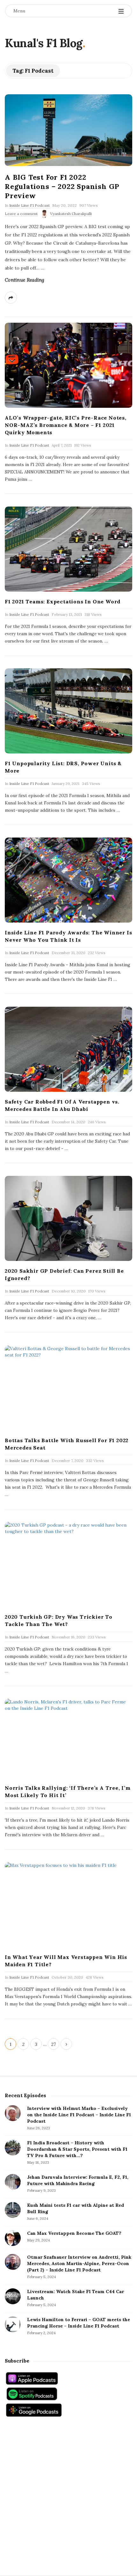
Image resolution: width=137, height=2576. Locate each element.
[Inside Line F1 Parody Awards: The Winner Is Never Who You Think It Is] (68, 880)
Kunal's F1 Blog (44, 43)
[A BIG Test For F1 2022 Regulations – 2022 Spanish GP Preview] (68, 130)
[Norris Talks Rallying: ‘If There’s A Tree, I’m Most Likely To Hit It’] (68, 1738)
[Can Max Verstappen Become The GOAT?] (13, 2238)
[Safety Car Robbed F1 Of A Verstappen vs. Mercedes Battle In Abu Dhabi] (68, 1049)
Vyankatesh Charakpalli (71, 214)
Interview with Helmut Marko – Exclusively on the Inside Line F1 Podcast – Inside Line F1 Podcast (79, 2115)
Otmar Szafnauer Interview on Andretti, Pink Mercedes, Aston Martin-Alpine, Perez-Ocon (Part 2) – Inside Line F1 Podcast (79, 2263)
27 (54, 2044)
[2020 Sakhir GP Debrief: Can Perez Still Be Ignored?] (68, 1218)
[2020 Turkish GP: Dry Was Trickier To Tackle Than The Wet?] (68, 1564)
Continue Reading (25, 280)
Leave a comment (21, 214)
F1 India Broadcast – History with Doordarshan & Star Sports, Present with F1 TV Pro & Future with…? (77, 2149)
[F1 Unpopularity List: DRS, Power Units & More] (68, 711)
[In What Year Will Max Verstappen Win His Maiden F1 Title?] (68, 1905)
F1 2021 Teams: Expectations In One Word (63, 601)
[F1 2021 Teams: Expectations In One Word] (68, 549)
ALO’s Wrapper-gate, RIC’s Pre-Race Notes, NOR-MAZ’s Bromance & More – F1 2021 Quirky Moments (66, 425)
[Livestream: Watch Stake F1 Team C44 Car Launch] (13, 2296)
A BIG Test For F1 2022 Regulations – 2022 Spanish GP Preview (62, 186)
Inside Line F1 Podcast (29, 205)
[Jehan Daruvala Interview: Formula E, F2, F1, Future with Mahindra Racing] (13, 2182)
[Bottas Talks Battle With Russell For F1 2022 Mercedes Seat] (68, 1388)
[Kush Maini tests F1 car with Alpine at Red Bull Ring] (13, 2210)
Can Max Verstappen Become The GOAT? (74, 2233)
